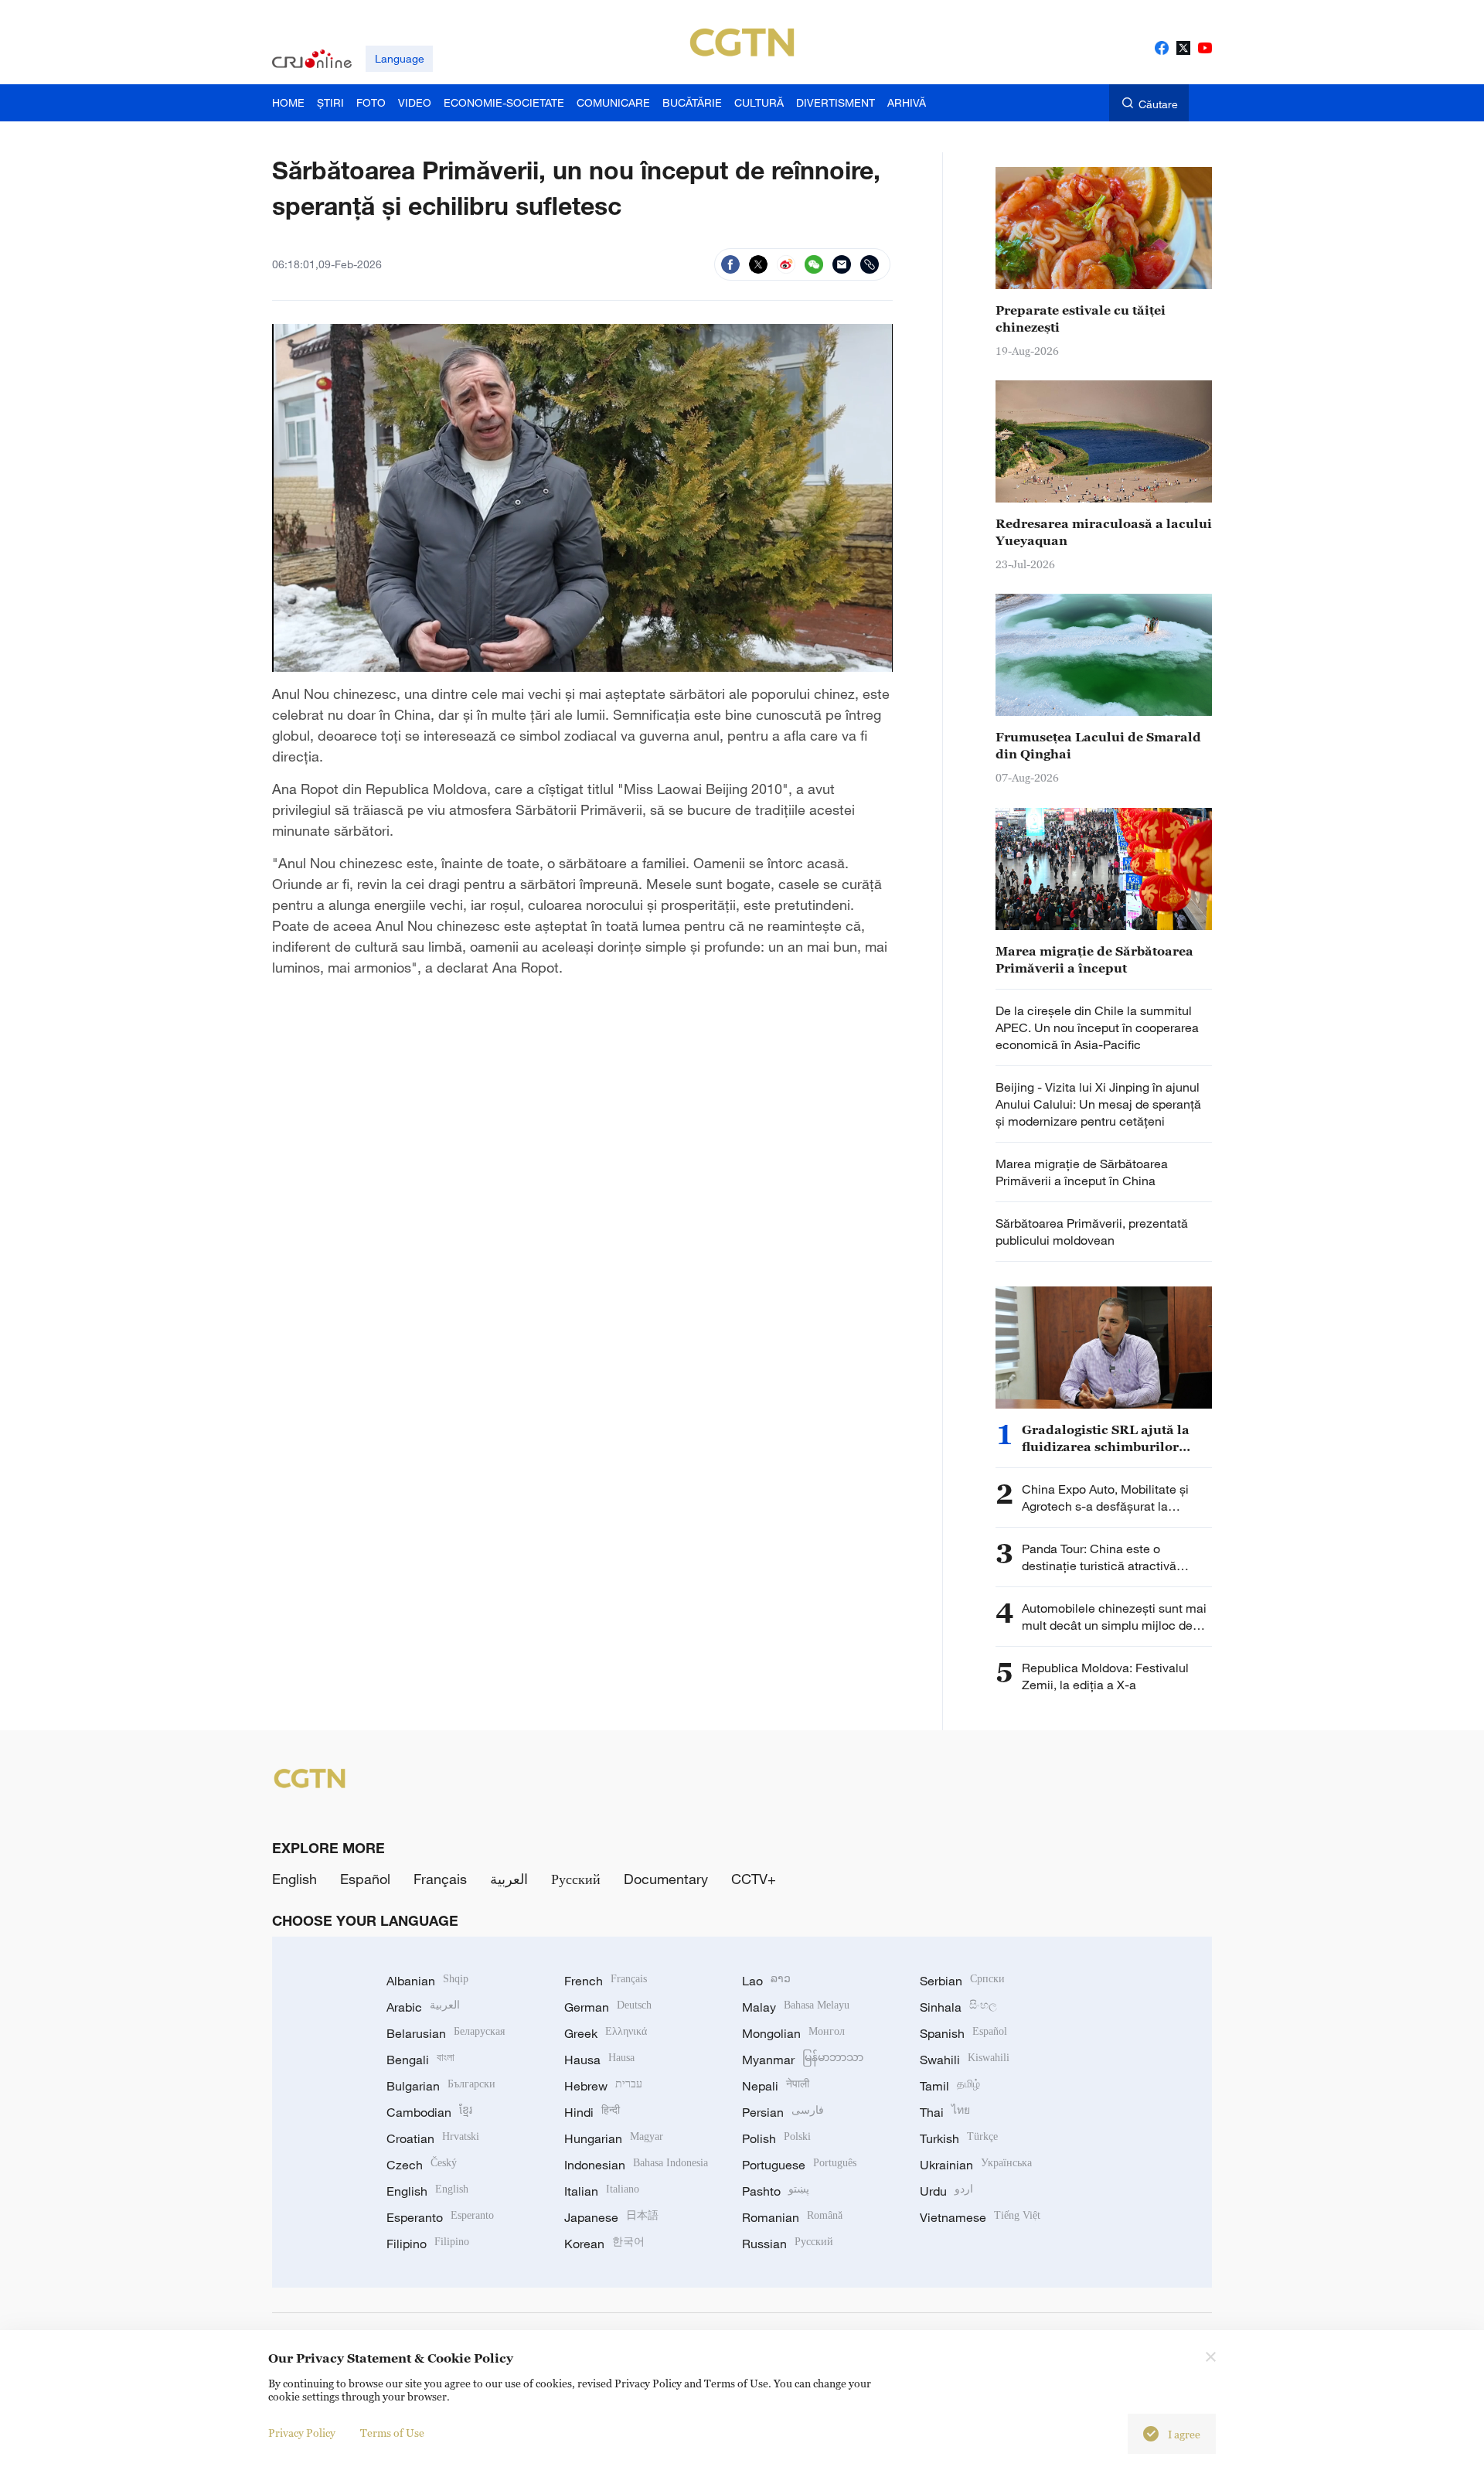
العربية (509, 1879)
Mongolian (793, 2033)
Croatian (433, 2138)
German (608, 2007)
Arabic (423, 2007)
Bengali (420, 2060)
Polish (776, 2138)
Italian (602, 2191)
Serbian (962, 1981)
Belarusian (446, 2033)
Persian (783, 2112)
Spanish (963, 2033)
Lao (766, 1981)
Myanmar (803, 2060)
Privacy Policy (302, 2433)
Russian (788, 2244)
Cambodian (429, 2112)
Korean (604, 2244)
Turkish (959, 2138)
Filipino (428, 2244)
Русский (576, 1879)
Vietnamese (980, 2217)
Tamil (950, 2086)
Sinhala (958, 2007)
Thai (945, 2112)
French (606, 1981)
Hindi (592, 2112)
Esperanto (440, 2217)
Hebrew (603, 2086)
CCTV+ (754, 1879)
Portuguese (799, 2165)
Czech (422, 2165)
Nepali (776, 2086)
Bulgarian (441, 2086)
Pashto (776, 2191)
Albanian (427, 1981)
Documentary (666, 1879)
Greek (606, 2033)
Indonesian (636, 2165)
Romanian (792, 2217)
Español (365, 1879)
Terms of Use (392, 2433)
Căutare (1158, 104)
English (294, 1879)
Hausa (599, 2060)
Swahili (965, 2060)
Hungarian (614, 2138)
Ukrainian (976, 2165)
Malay (796, 2007)
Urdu (946, 2191)
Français (440, 1879)
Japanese (611, 2217)
